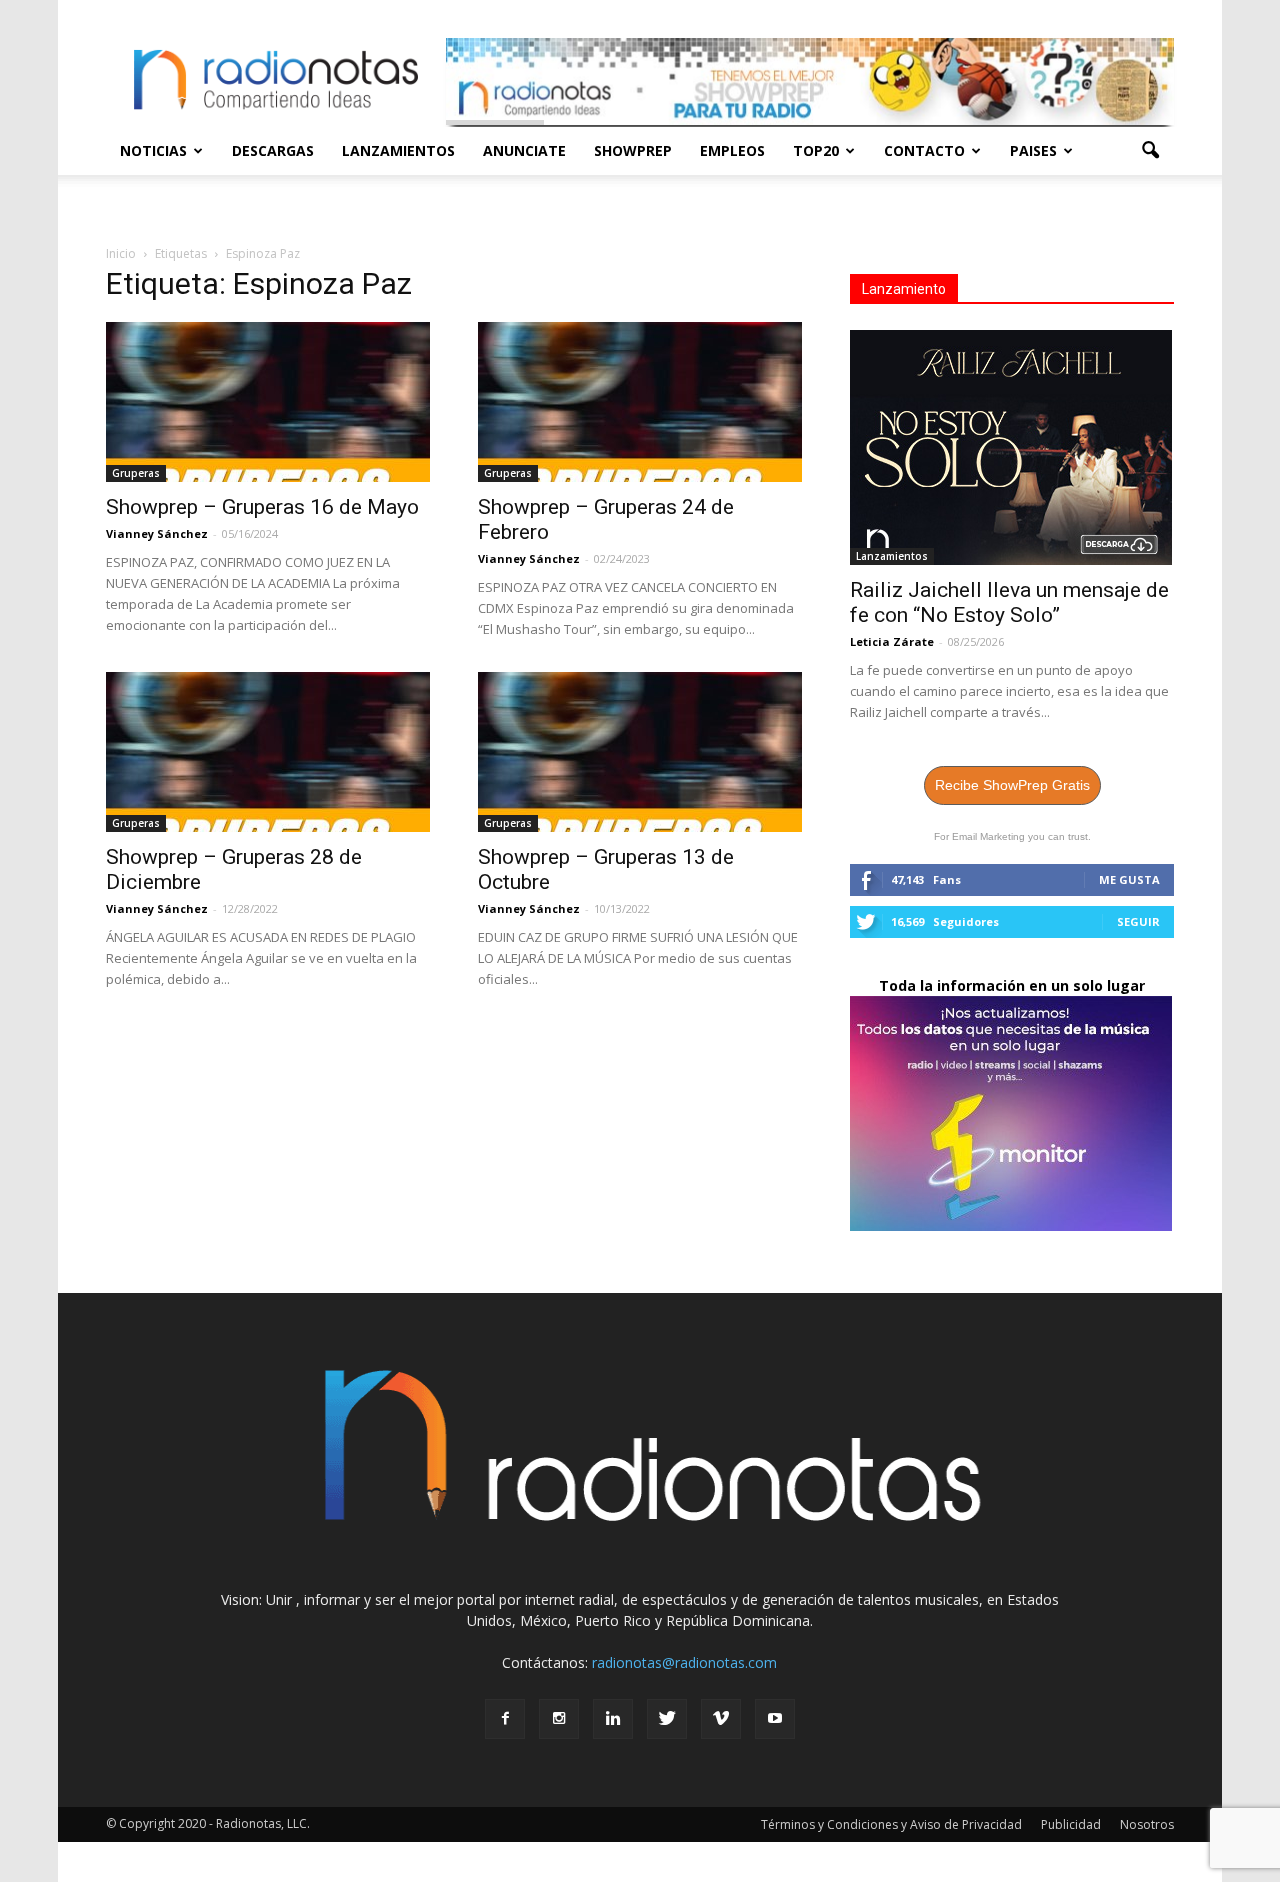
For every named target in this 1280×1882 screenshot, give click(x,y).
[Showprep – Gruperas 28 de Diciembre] (268, 752)
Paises (1033, 150)
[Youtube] (775, 1719)
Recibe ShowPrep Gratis (1012, 785)
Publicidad (1071, 1824)
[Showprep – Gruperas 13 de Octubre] (640, 752)
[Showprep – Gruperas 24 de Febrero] (640, 402)
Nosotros (1147, 1824)
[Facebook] (505, 1719)
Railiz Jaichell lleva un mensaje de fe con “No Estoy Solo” (1009, 602)
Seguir (1138, 921)
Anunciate (524, 150)
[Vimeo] (721, 1719)
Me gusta (1129, 879)
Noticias (153, 150)
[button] (1150, 151)
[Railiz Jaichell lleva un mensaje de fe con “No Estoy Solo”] (1012, 447)
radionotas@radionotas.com (684, 1662)
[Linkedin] (613, 1719)
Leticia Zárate (892, 641)
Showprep (633, 150)
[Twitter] (667, 1719)
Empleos (732, 150)
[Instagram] (559, 1719)
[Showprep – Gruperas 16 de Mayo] (268, 402)
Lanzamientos (398, 150)
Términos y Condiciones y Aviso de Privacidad (891, 1824)
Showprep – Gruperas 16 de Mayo (262, 507)
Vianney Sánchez (157, 533)
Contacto (924, 150)
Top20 (816, 150)
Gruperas (136, 473)
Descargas (273, 150)
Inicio (121, 253)
